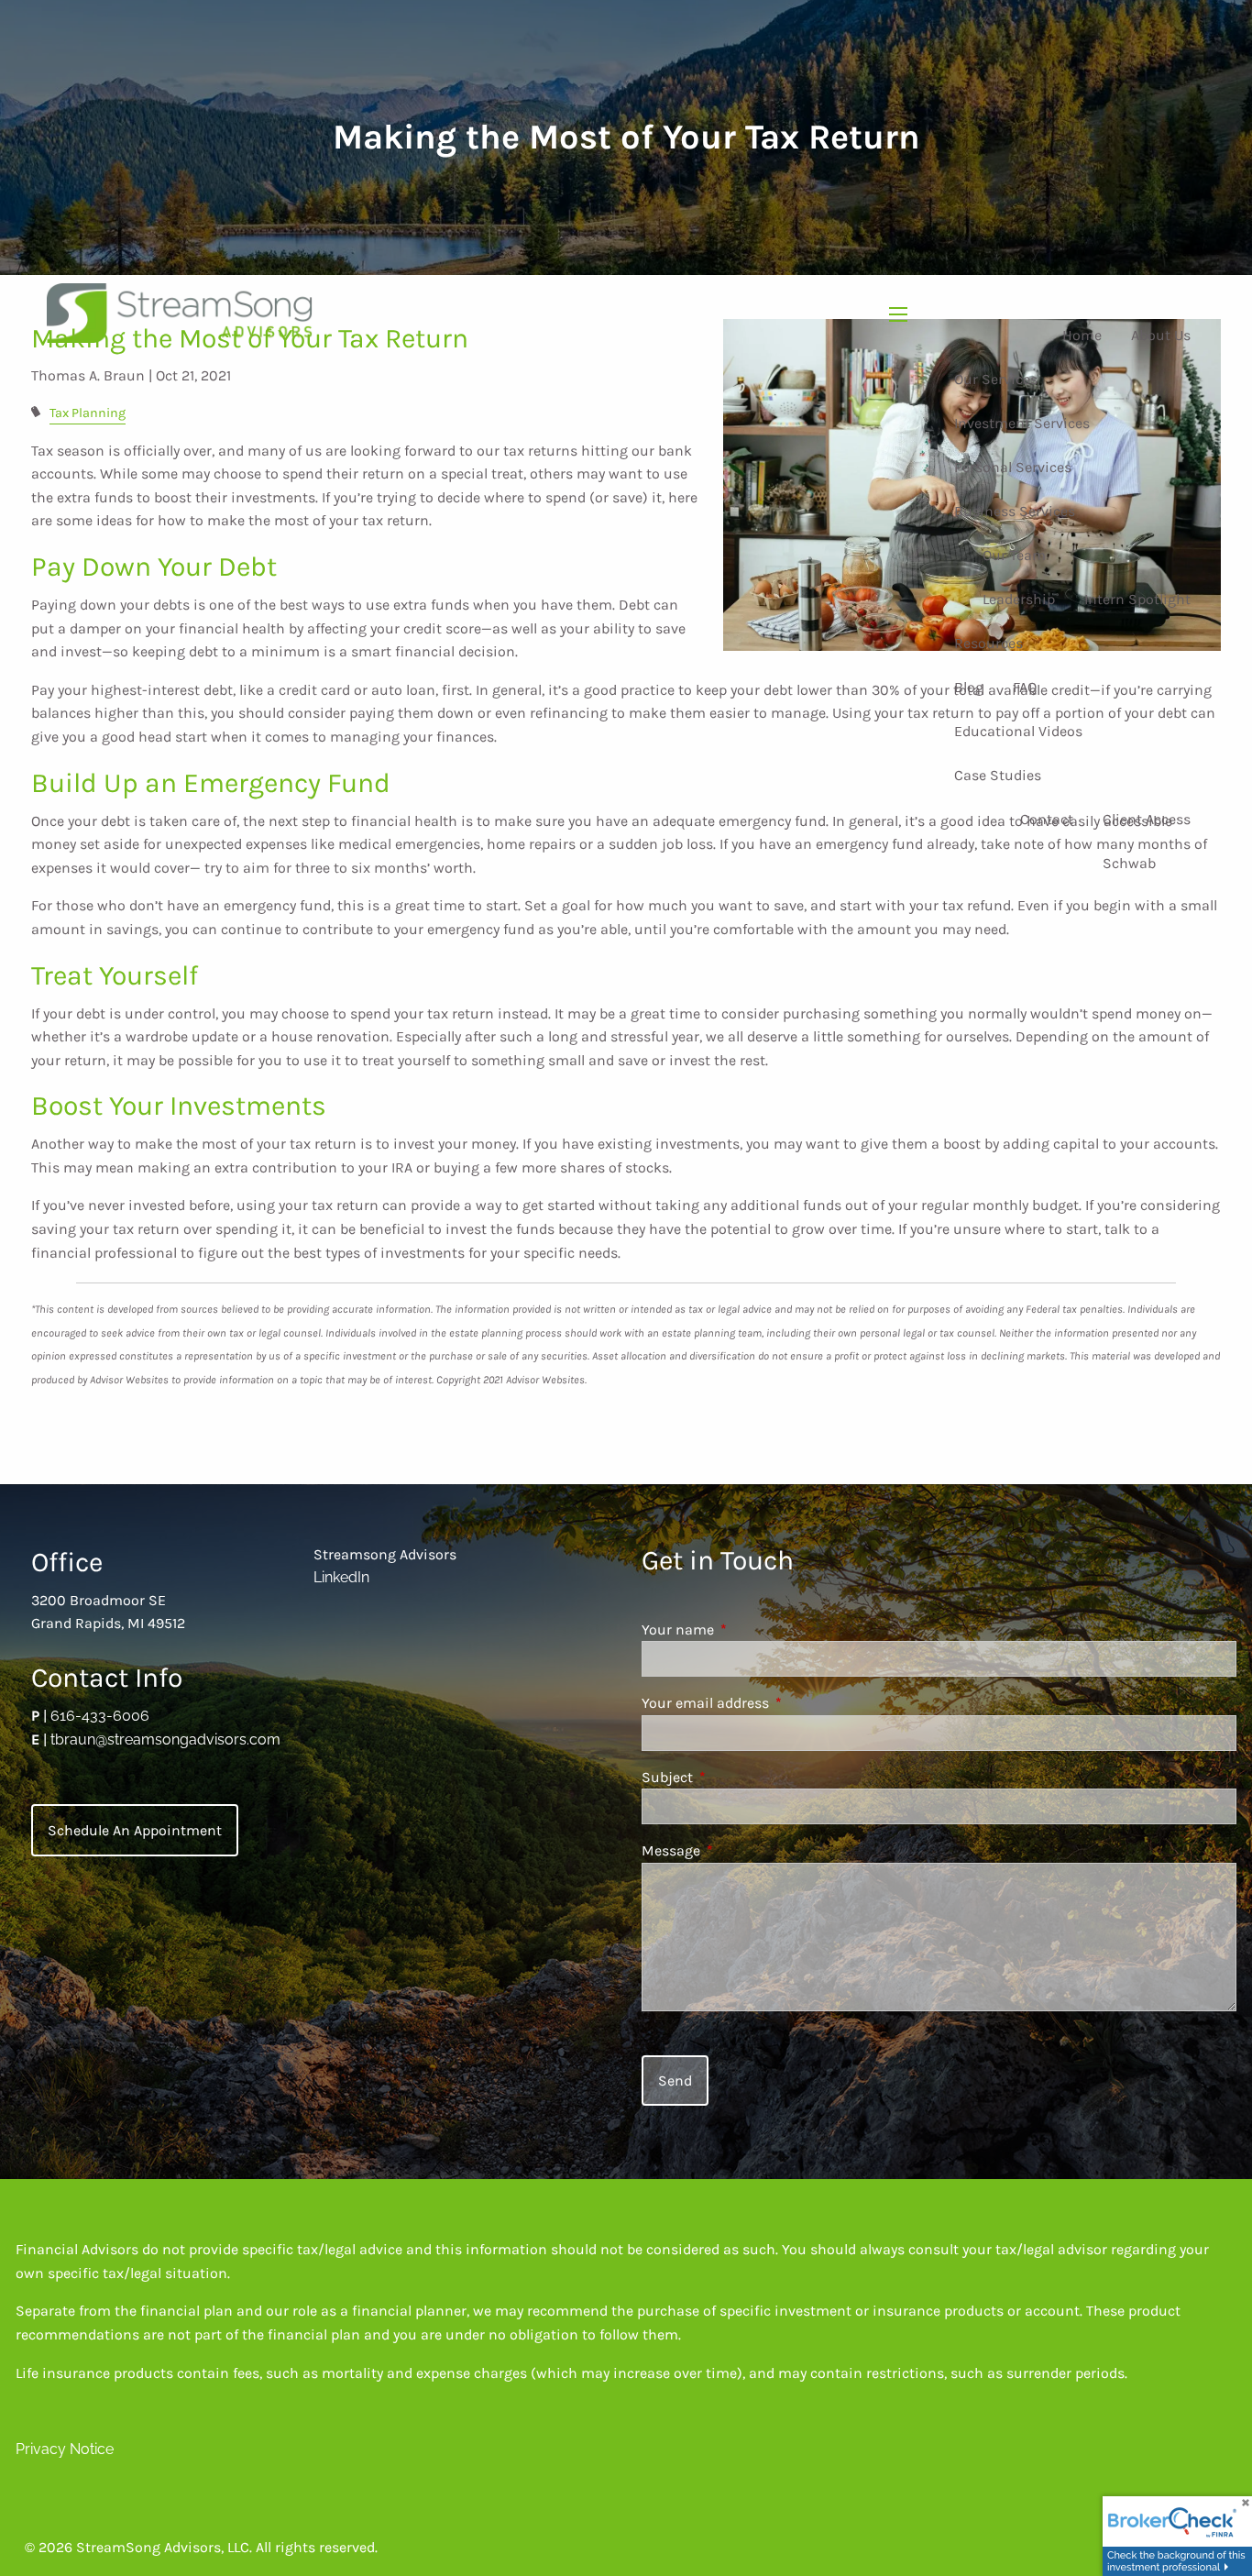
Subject (738, 1777)
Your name (749, 1629)
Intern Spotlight (1137, 599)
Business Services (1015, 511)
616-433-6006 (100, 1716)
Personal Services (1013, 467)
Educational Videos (1018, 731)
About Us (1161, 335)
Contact (1047, 819)
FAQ (1025, 687)
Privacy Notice (65, 2449)
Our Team (1014, 555)
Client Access (1147, 819)
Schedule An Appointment (135, 1830)
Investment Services (1022, 423)
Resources (988, 643)
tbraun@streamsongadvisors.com (165, 1739)
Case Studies (998, 775)
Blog (969, 687)
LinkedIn (341, 1577)
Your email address (776, 1703)
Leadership (1019, 599)
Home (1082, 335)
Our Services (996, 379)
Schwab (1129, 863)
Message (742, 1850)
